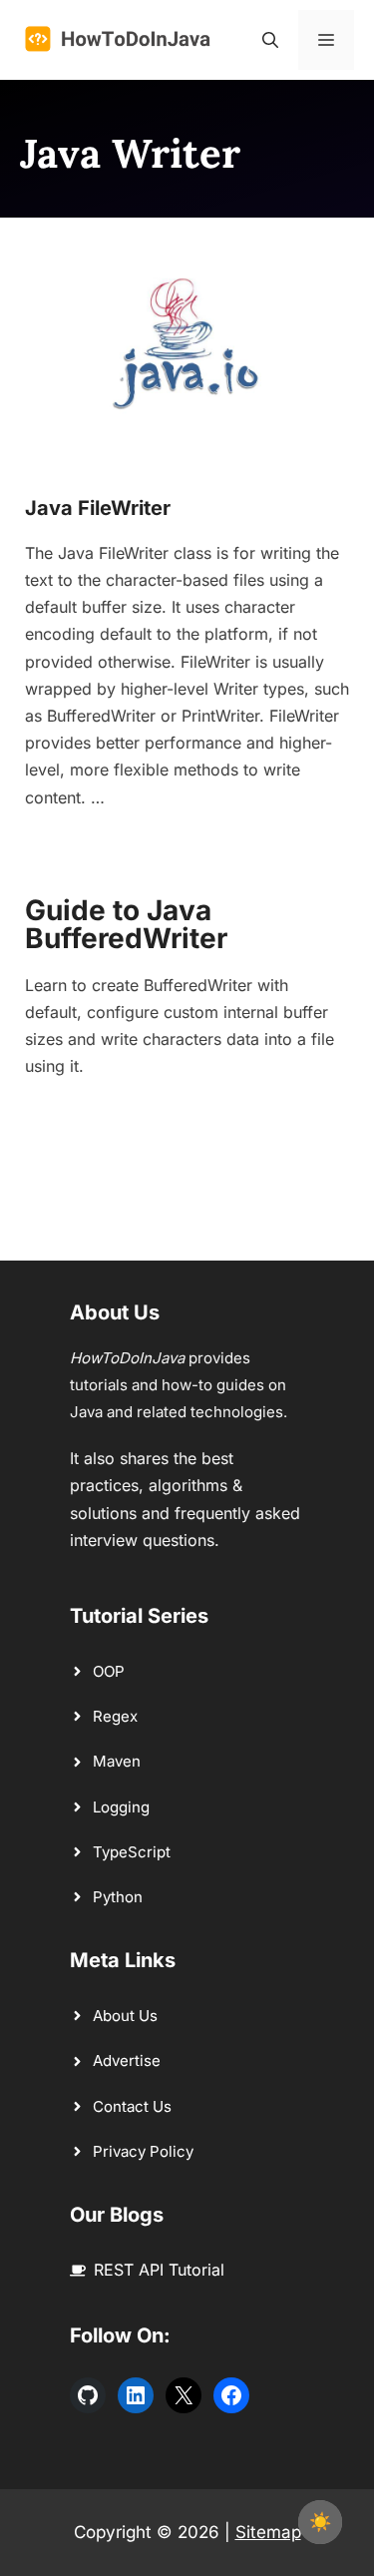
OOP (109, 1671)
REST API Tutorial (159, 2270)
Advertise (127, 2061)
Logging (121, 1807)
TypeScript (132, 1852)
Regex (115, 1716)
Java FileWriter (98, 508)
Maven (117, 1761)
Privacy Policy (143, 2151)
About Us (125, 2016)
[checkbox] (320, 2522)
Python (118, 1897)
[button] (270, 40)
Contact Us (132, 2106)
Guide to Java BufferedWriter (126, 924)
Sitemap (268, 2532)
